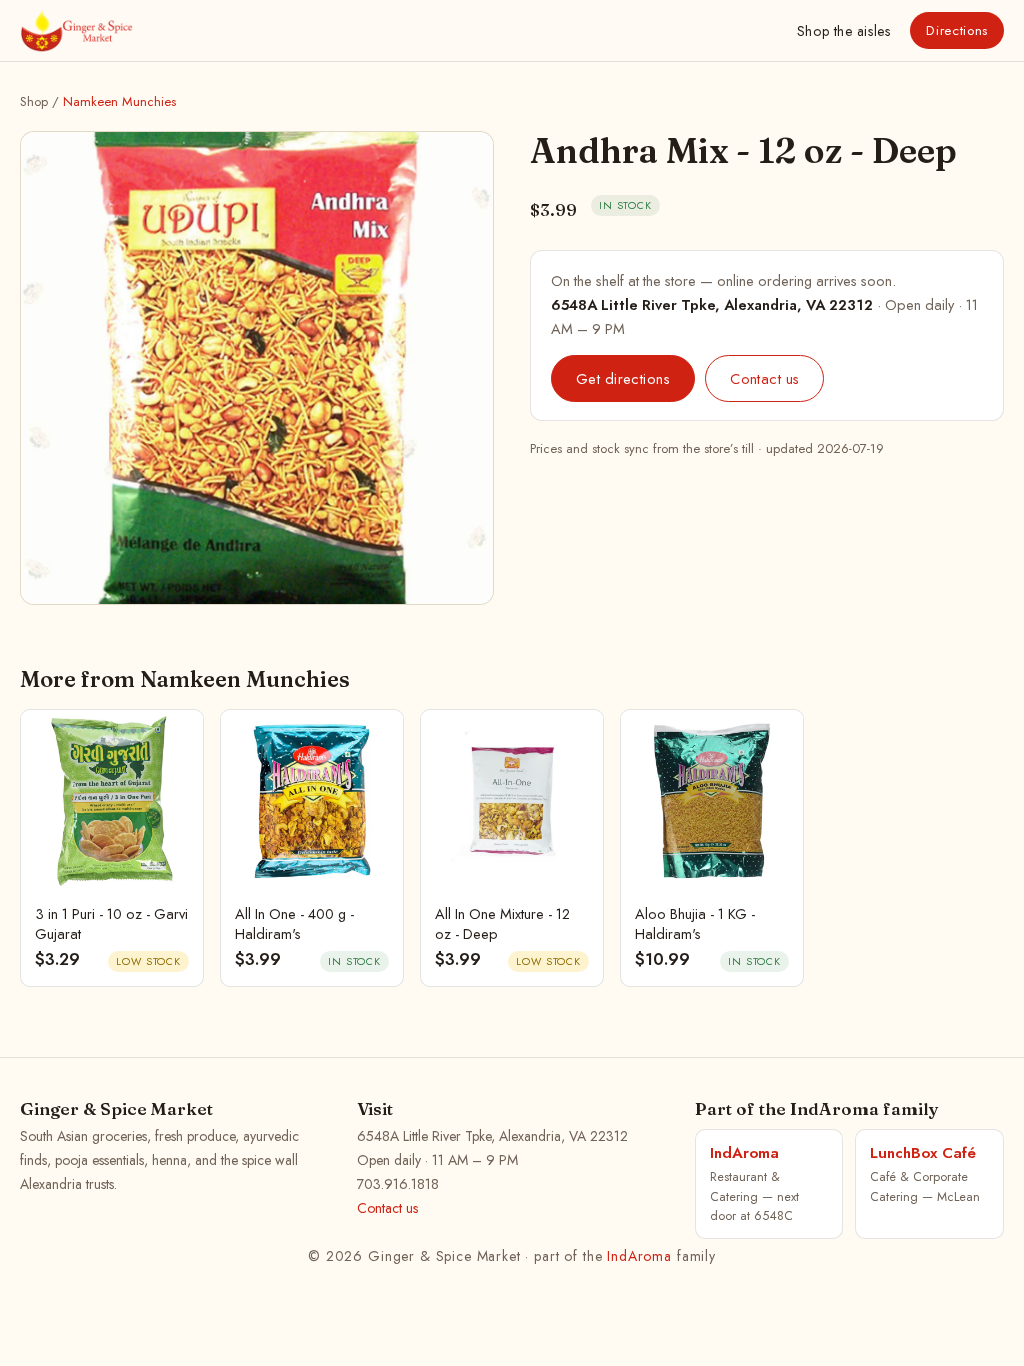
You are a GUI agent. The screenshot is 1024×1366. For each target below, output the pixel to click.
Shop (843, 31)
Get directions (623, 378)
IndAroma (639, 1256)
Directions (957, 30)
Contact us (764, 378)
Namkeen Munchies (119, 101)
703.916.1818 (398, 1184)
